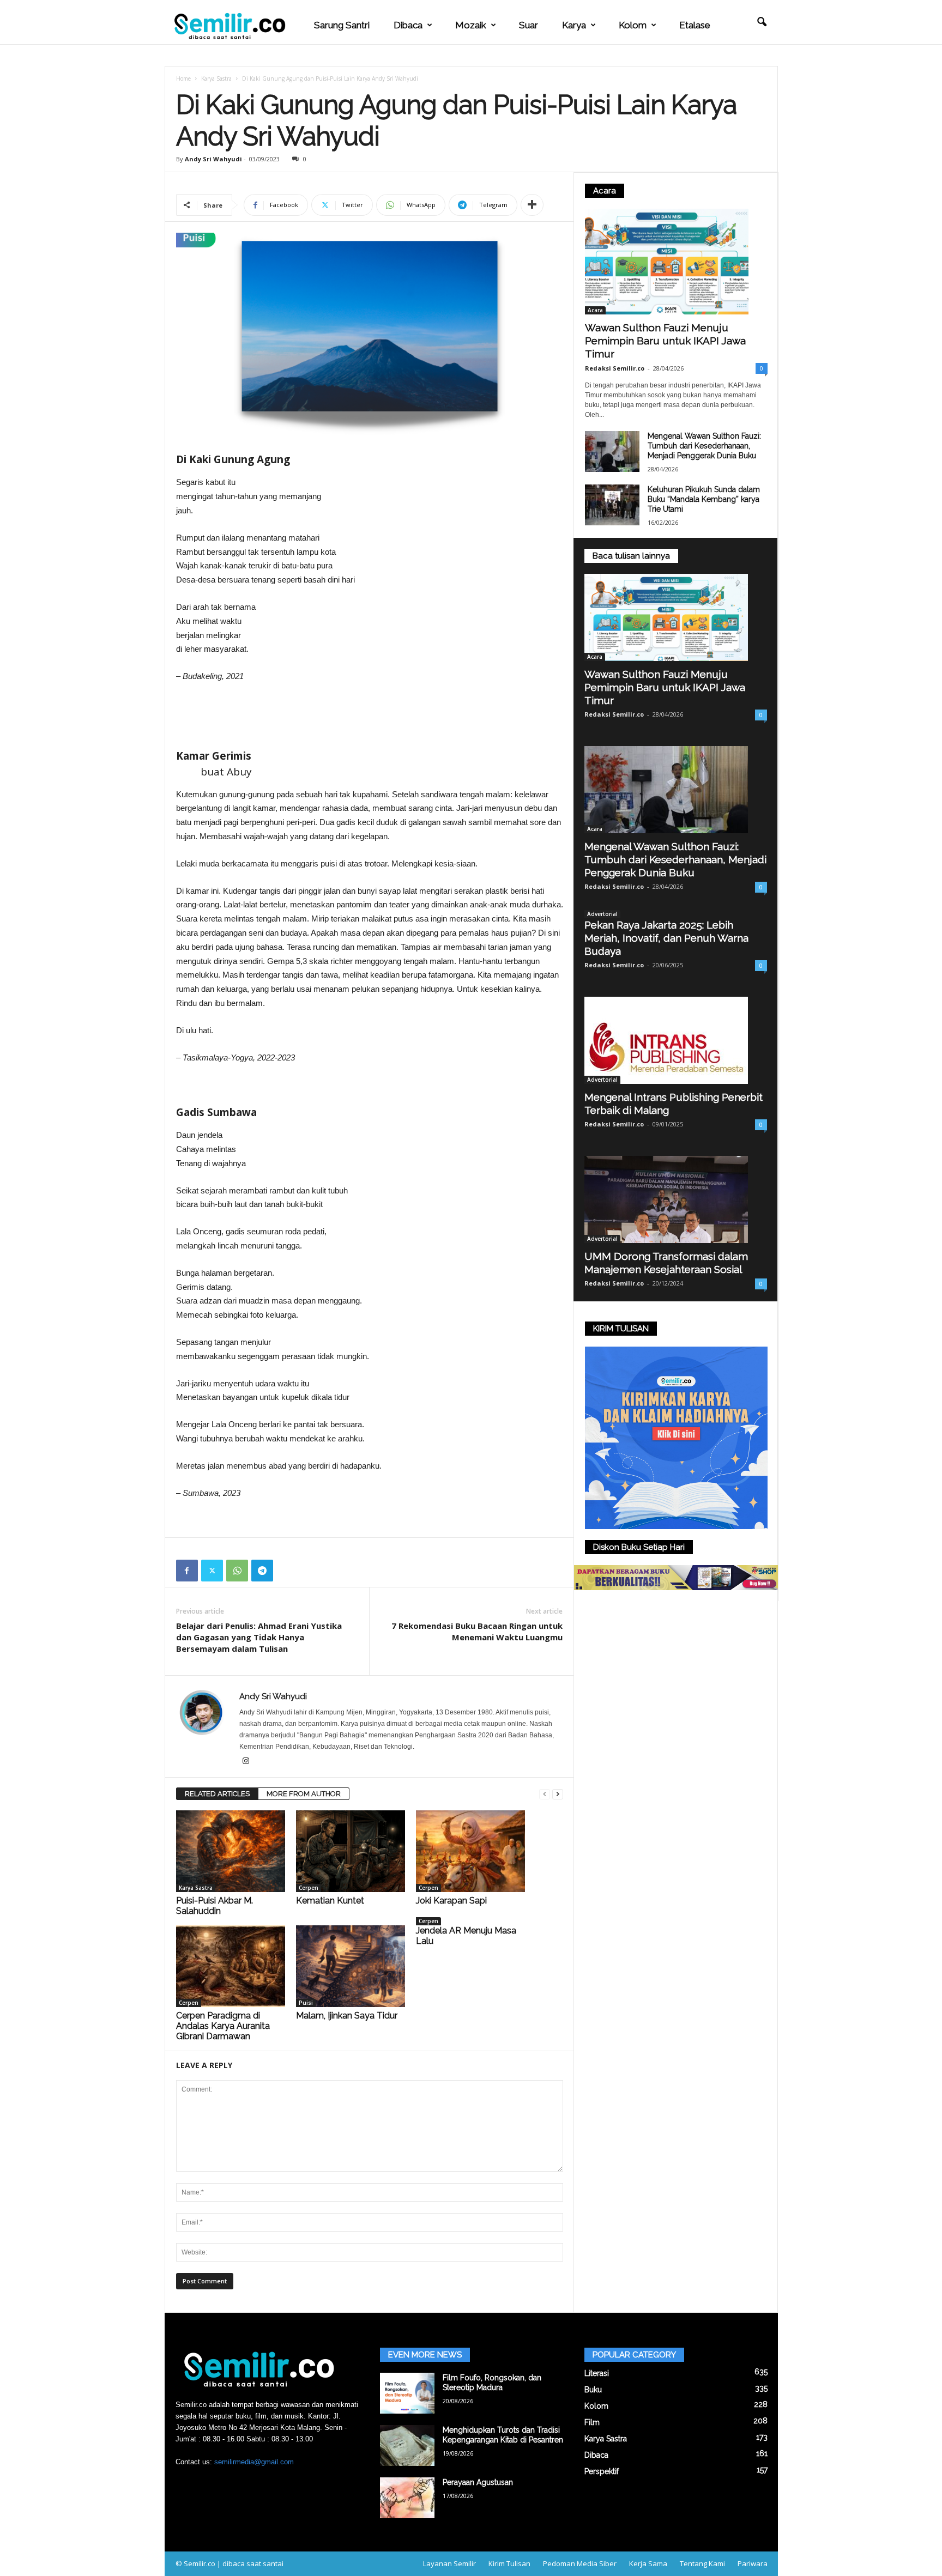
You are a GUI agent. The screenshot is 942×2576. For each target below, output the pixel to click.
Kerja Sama (648, 2563)
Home (183, 78)
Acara (595, 310)
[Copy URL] (287, 1571)
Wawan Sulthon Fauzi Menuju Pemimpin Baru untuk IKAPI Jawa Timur (665, 341)
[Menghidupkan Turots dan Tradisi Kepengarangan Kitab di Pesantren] (407, 2445)
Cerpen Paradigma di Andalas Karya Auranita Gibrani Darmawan (223, 2026)
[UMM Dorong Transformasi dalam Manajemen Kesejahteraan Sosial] (676, 1199)
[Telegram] (262, 1571)
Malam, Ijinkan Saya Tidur (347, 2016)
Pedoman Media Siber (580, 2563)
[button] (762, 22)
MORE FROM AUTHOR (304, 1794)
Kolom (633, 25)
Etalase (695, 25)
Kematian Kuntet (330, 1901)
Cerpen (309, 1888)
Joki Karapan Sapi (451, 1901)
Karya (574, 25)
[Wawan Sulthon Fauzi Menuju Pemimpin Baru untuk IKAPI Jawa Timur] (676, 262)
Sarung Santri (342, 25)
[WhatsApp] (237, 1571)
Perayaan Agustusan (478, 2482)
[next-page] (558, 1794)
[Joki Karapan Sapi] (470, 1851)
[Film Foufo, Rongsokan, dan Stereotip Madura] (407, 2393)
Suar (529, 25)
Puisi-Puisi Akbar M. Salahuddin (215, 1906)
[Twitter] (212, 1571)
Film (592, 2422)
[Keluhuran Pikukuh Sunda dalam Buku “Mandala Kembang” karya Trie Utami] (612, 505)
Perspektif (602, 2471)
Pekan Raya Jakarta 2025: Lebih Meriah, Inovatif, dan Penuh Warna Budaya (666, 938)
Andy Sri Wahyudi (213, 159)
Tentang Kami (702, 2563)
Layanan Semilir (449, 2563)
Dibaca (408, 25)
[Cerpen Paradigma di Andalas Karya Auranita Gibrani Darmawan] (231, 1966)
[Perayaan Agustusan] (407, 2498)
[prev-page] (545, 1794)
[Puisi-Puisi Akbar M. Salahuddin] (231, 1851)
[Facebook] (187, 1571)
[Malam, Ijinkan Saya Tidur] (351, 1966)
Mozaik (471, 25)
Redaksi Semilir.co (615, 368)
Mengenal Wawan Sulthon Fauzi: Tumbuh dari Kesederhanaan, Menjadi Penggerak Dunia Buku (704, 446)
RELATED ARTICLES (217, 1794)
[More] (532, 205)
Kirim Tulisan (509, 2563)
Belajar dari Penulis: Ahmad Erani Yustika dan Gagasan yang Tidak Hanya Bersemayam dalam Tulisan (259, 1637)
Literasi (597, 2373)
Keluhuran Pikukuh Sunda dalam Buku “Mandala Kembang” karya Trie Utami (704, 499)
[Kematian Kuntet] (351, 1851)
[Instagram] (246, 1762)
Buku (593, 2390)
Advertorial (602, 914)
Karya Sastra (216, 78)
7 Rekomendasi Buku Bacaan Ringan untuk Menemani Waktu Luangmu (477, 1631)
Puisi (306, 2003)
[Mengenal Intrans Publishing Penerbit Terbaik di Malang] (676, 1040)
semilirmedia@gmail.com (254, 2462)
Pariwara (753, 2563)
